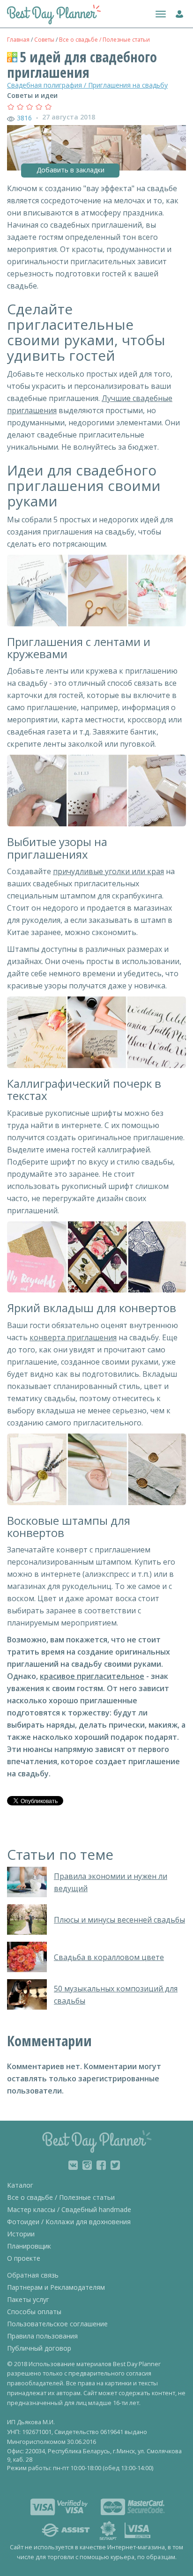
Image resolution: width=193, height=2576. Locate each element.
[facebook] (101, 2165)
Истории (21, 2234)
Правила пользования (42, 2336)
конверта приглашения (73, 1337)
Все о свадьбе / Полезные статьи (104, 40)
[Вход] (177, 12)
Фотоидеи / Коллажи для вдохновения (69, 2222)
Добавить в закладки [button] (71, 170)
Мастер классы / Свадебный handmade (69, 2209)
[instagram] (87, 2165)
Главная (18, 40)
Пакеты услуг (28, 2299)
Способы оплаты (34, 2312)
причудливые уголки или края (108, 871)
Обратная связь (33, 2275)
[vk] (73, 2165)
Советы (44, 40)
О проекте (24, 2258)
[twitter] (115, 2165)
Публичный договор (39, 2348)
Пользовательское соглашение (57, 2324)
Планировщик (29, 2246)
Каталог (20, 2185)
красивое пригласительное (92, 1676)
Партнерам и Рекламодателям (56, 2287)
